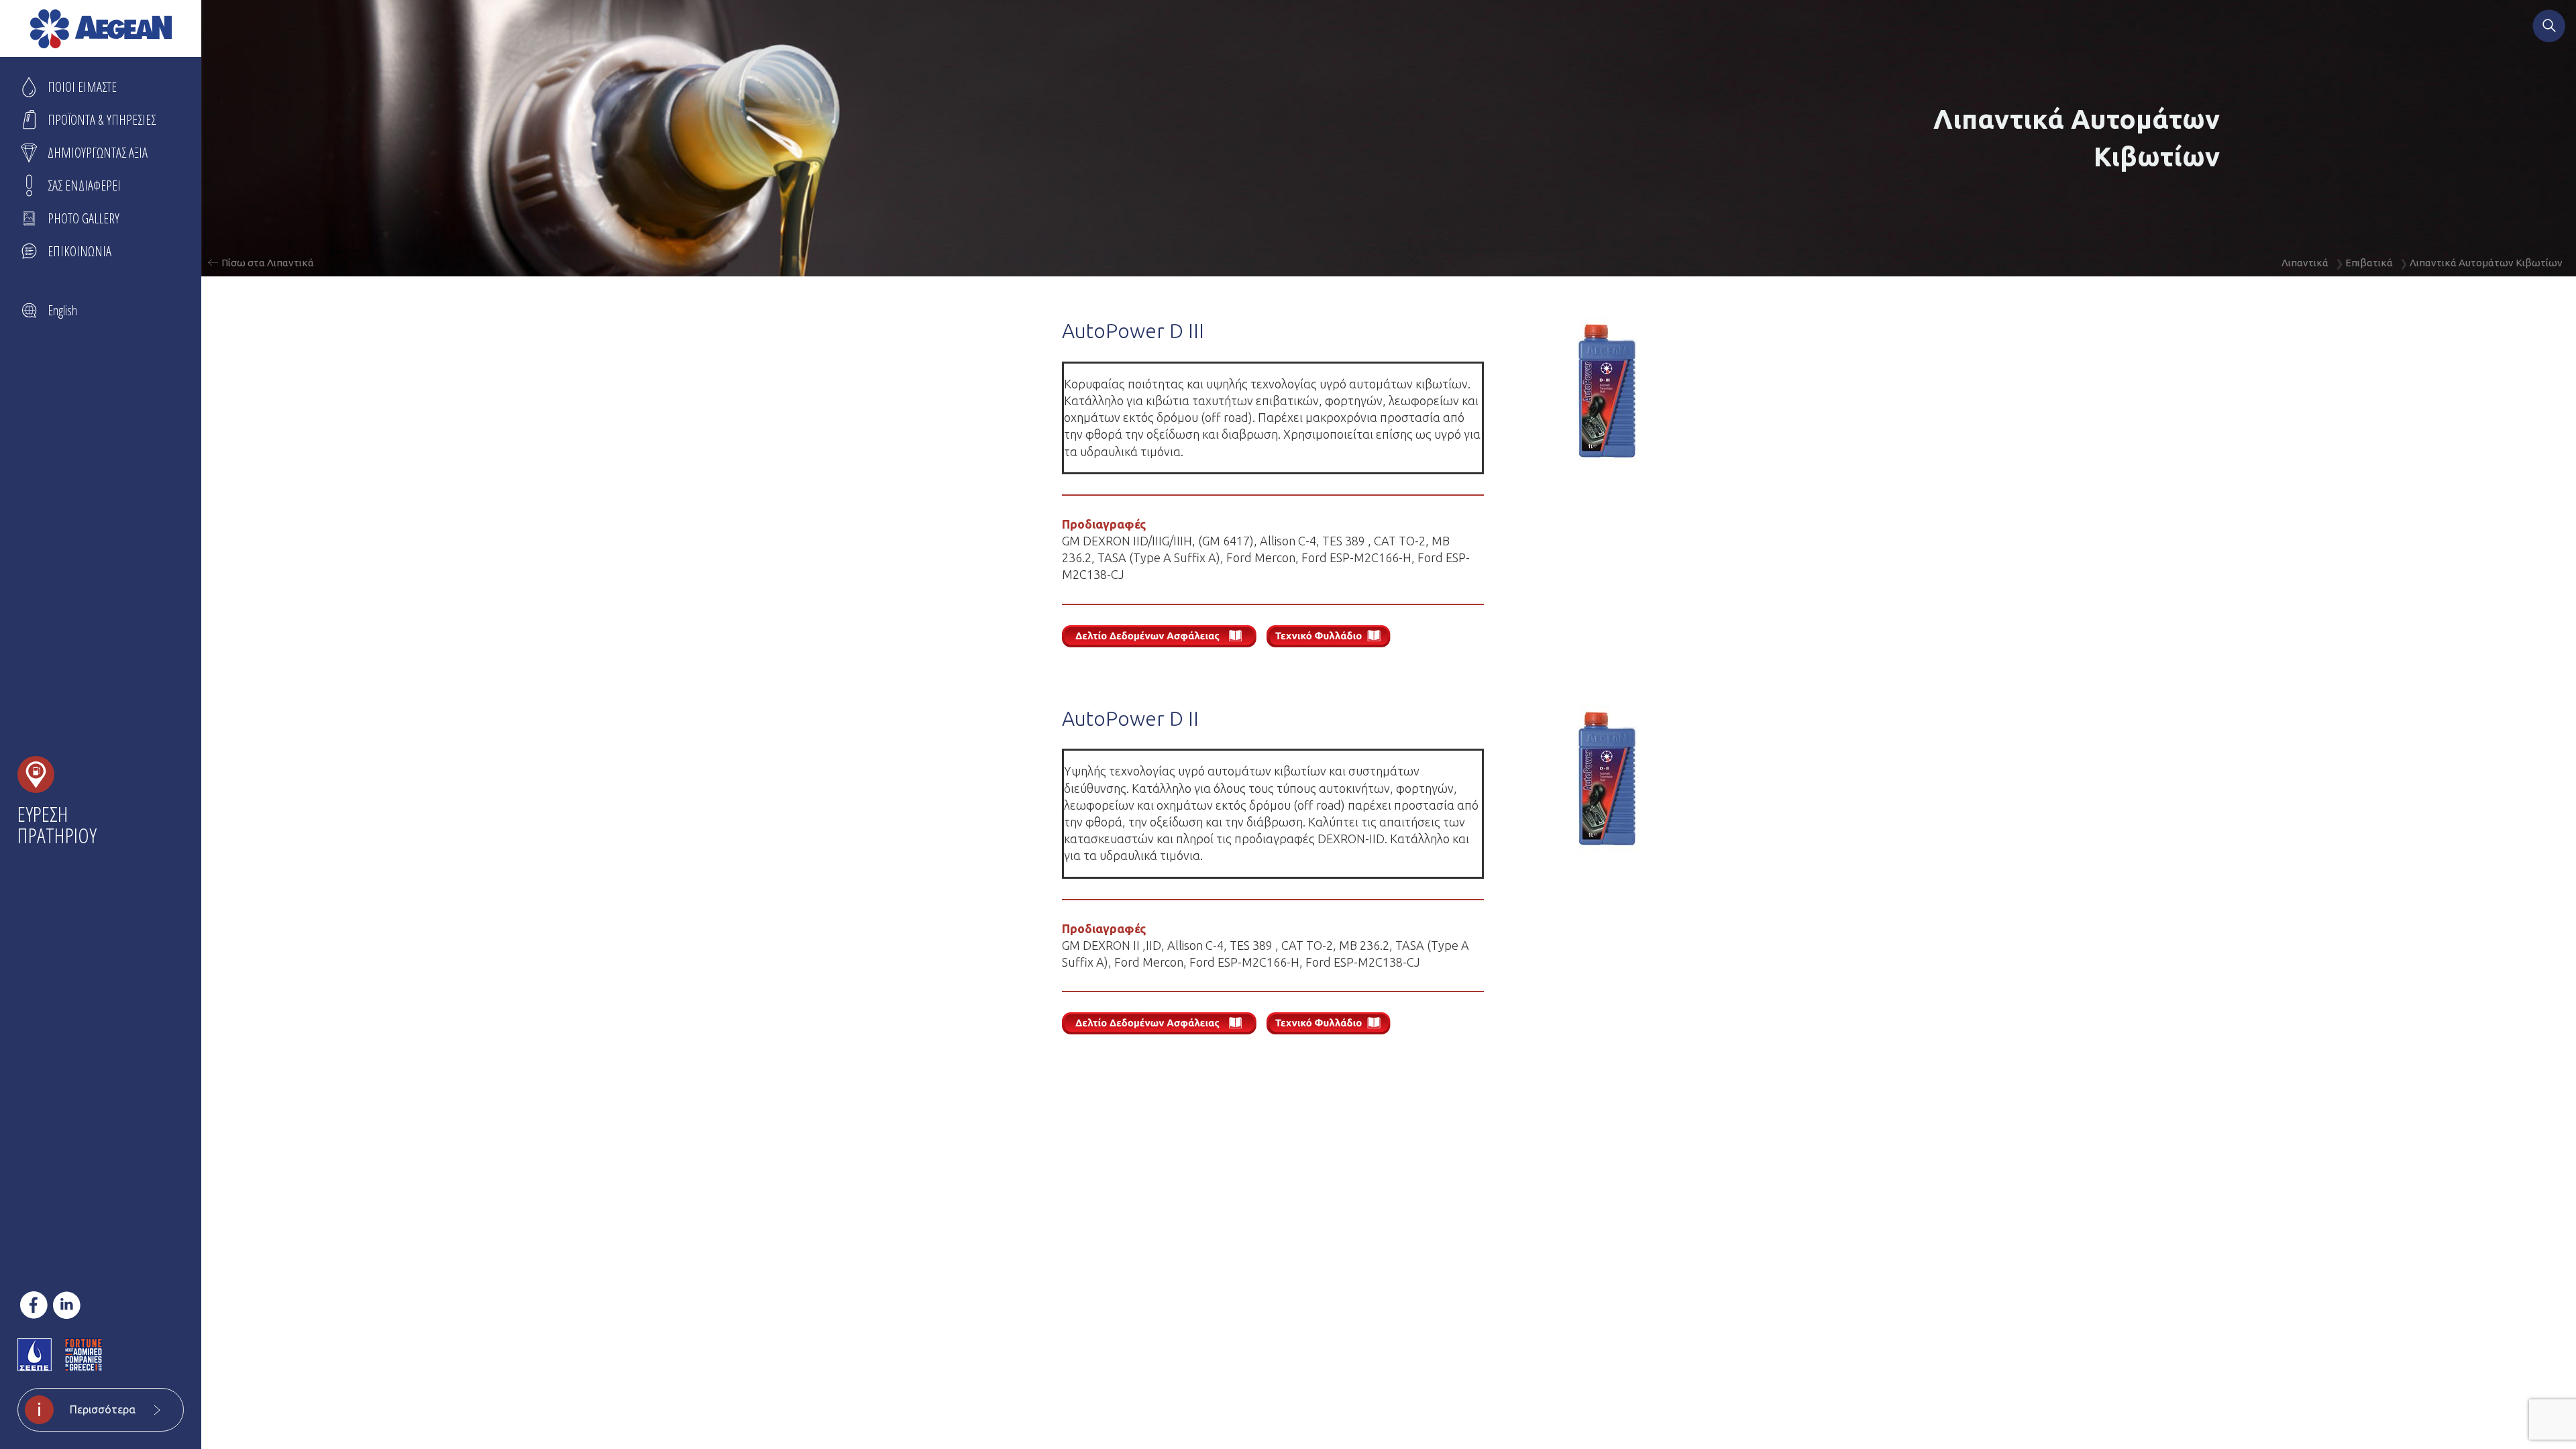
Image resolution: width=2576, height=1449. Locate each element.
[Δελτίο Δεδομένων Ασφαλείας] (1164, 638)
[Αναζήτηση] (2549, 28)
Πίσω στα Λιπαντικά (268, 263)
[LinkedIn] (67, 1305)
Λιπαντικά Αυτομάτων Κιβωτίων (2486, 263)
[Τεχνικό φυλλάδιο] (1334, 638)
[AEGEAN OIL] (101, 29)
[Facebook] (34, 1305)
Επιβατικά (2369, 263)
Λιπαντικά (2305, 263)
